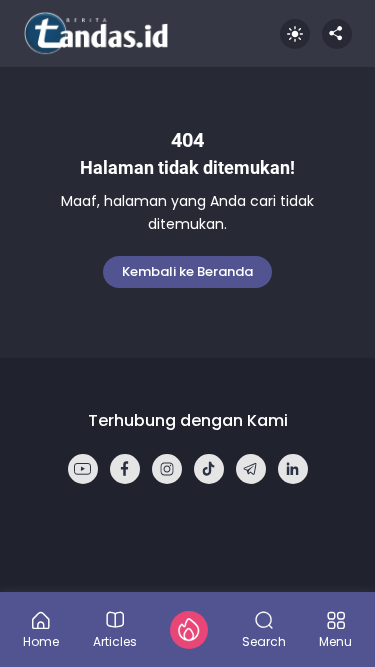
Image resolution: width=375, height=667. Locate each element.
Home (41, 640)
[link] (83, 469)
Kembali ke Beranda (187, 271)
